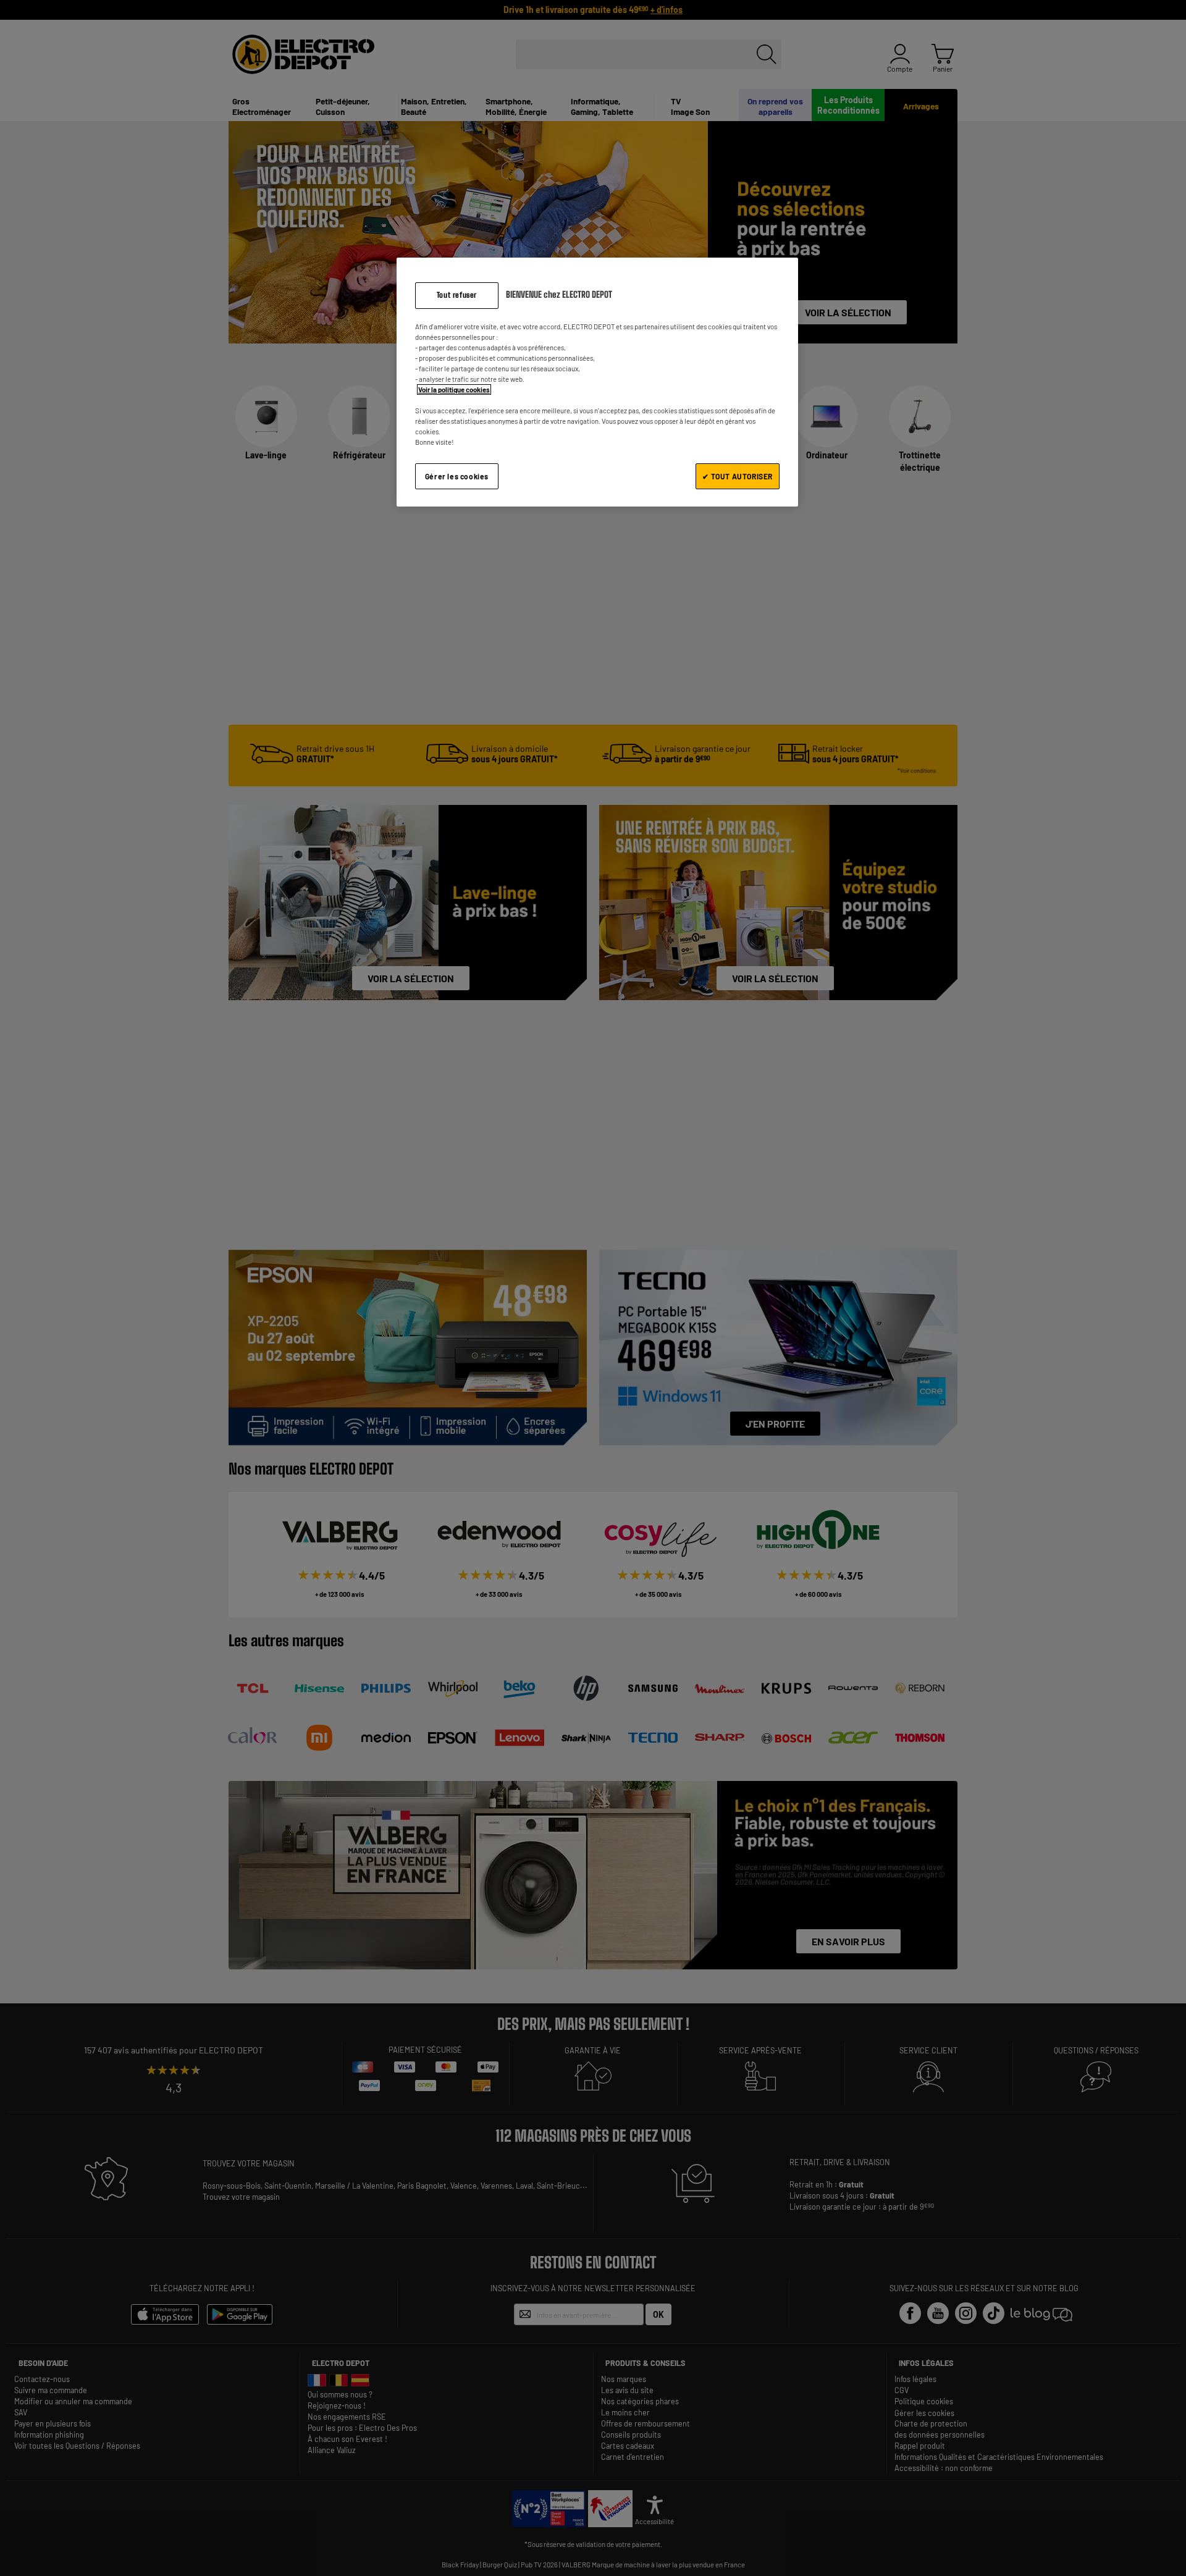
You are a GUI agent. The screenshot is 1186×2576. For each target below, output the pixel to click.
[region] (597, 382)
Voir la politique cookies (454, 389)
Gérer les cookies (457, 476)
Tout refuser (457, 295)
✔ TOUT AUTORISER (738, 476)
